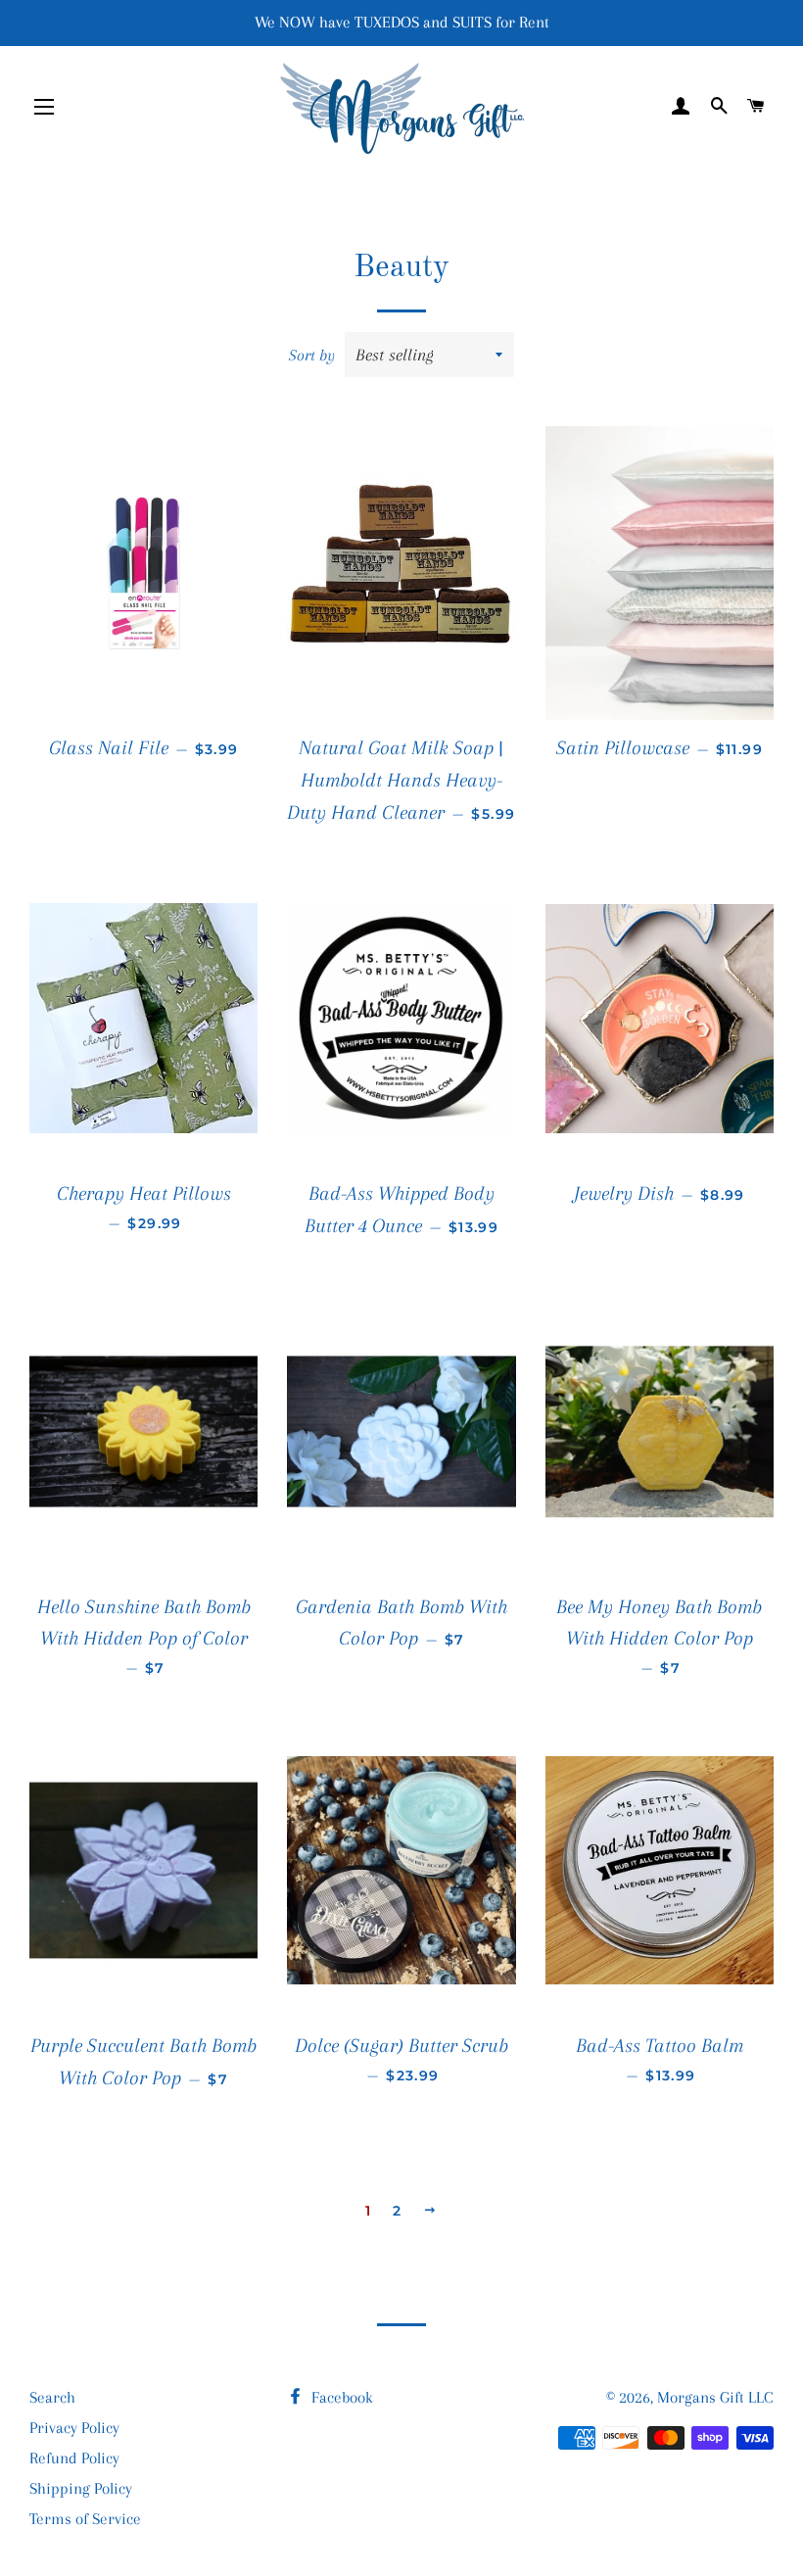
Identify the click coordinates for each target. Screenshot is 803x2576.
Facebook (340, 2397)
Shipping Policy (81, 2488)
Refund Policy (74, 2458)
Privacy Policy (74, 2428)
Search (52, 2397)
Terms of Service (85, 2519)
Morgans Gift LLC (715, 2397)
